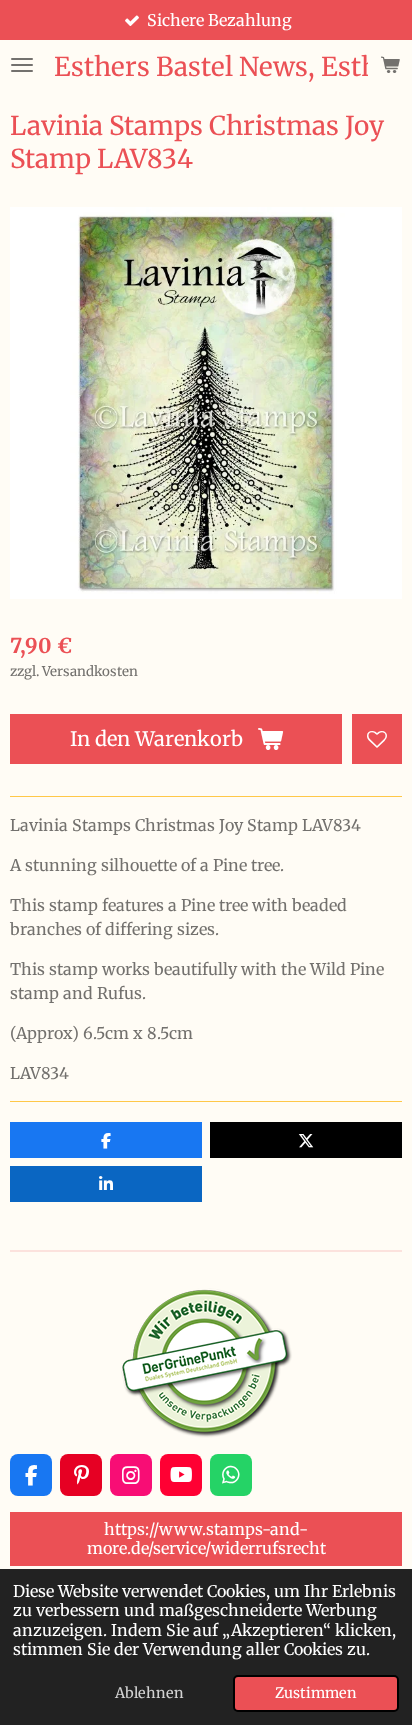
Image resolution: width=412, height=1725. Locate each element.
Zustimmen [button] (316, 1693)
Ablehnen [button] (149, 1693)
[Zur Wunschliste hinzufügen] (377, 739)
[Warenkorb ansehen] (390, 65)
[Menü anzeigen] (22, 65)
